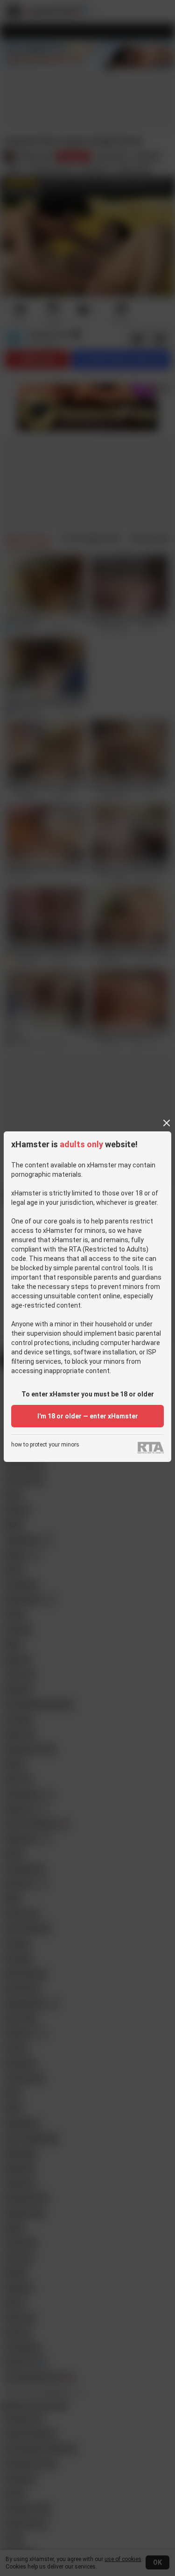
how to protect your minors (45, 1445)
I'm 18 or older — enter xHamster (88, 1416)
